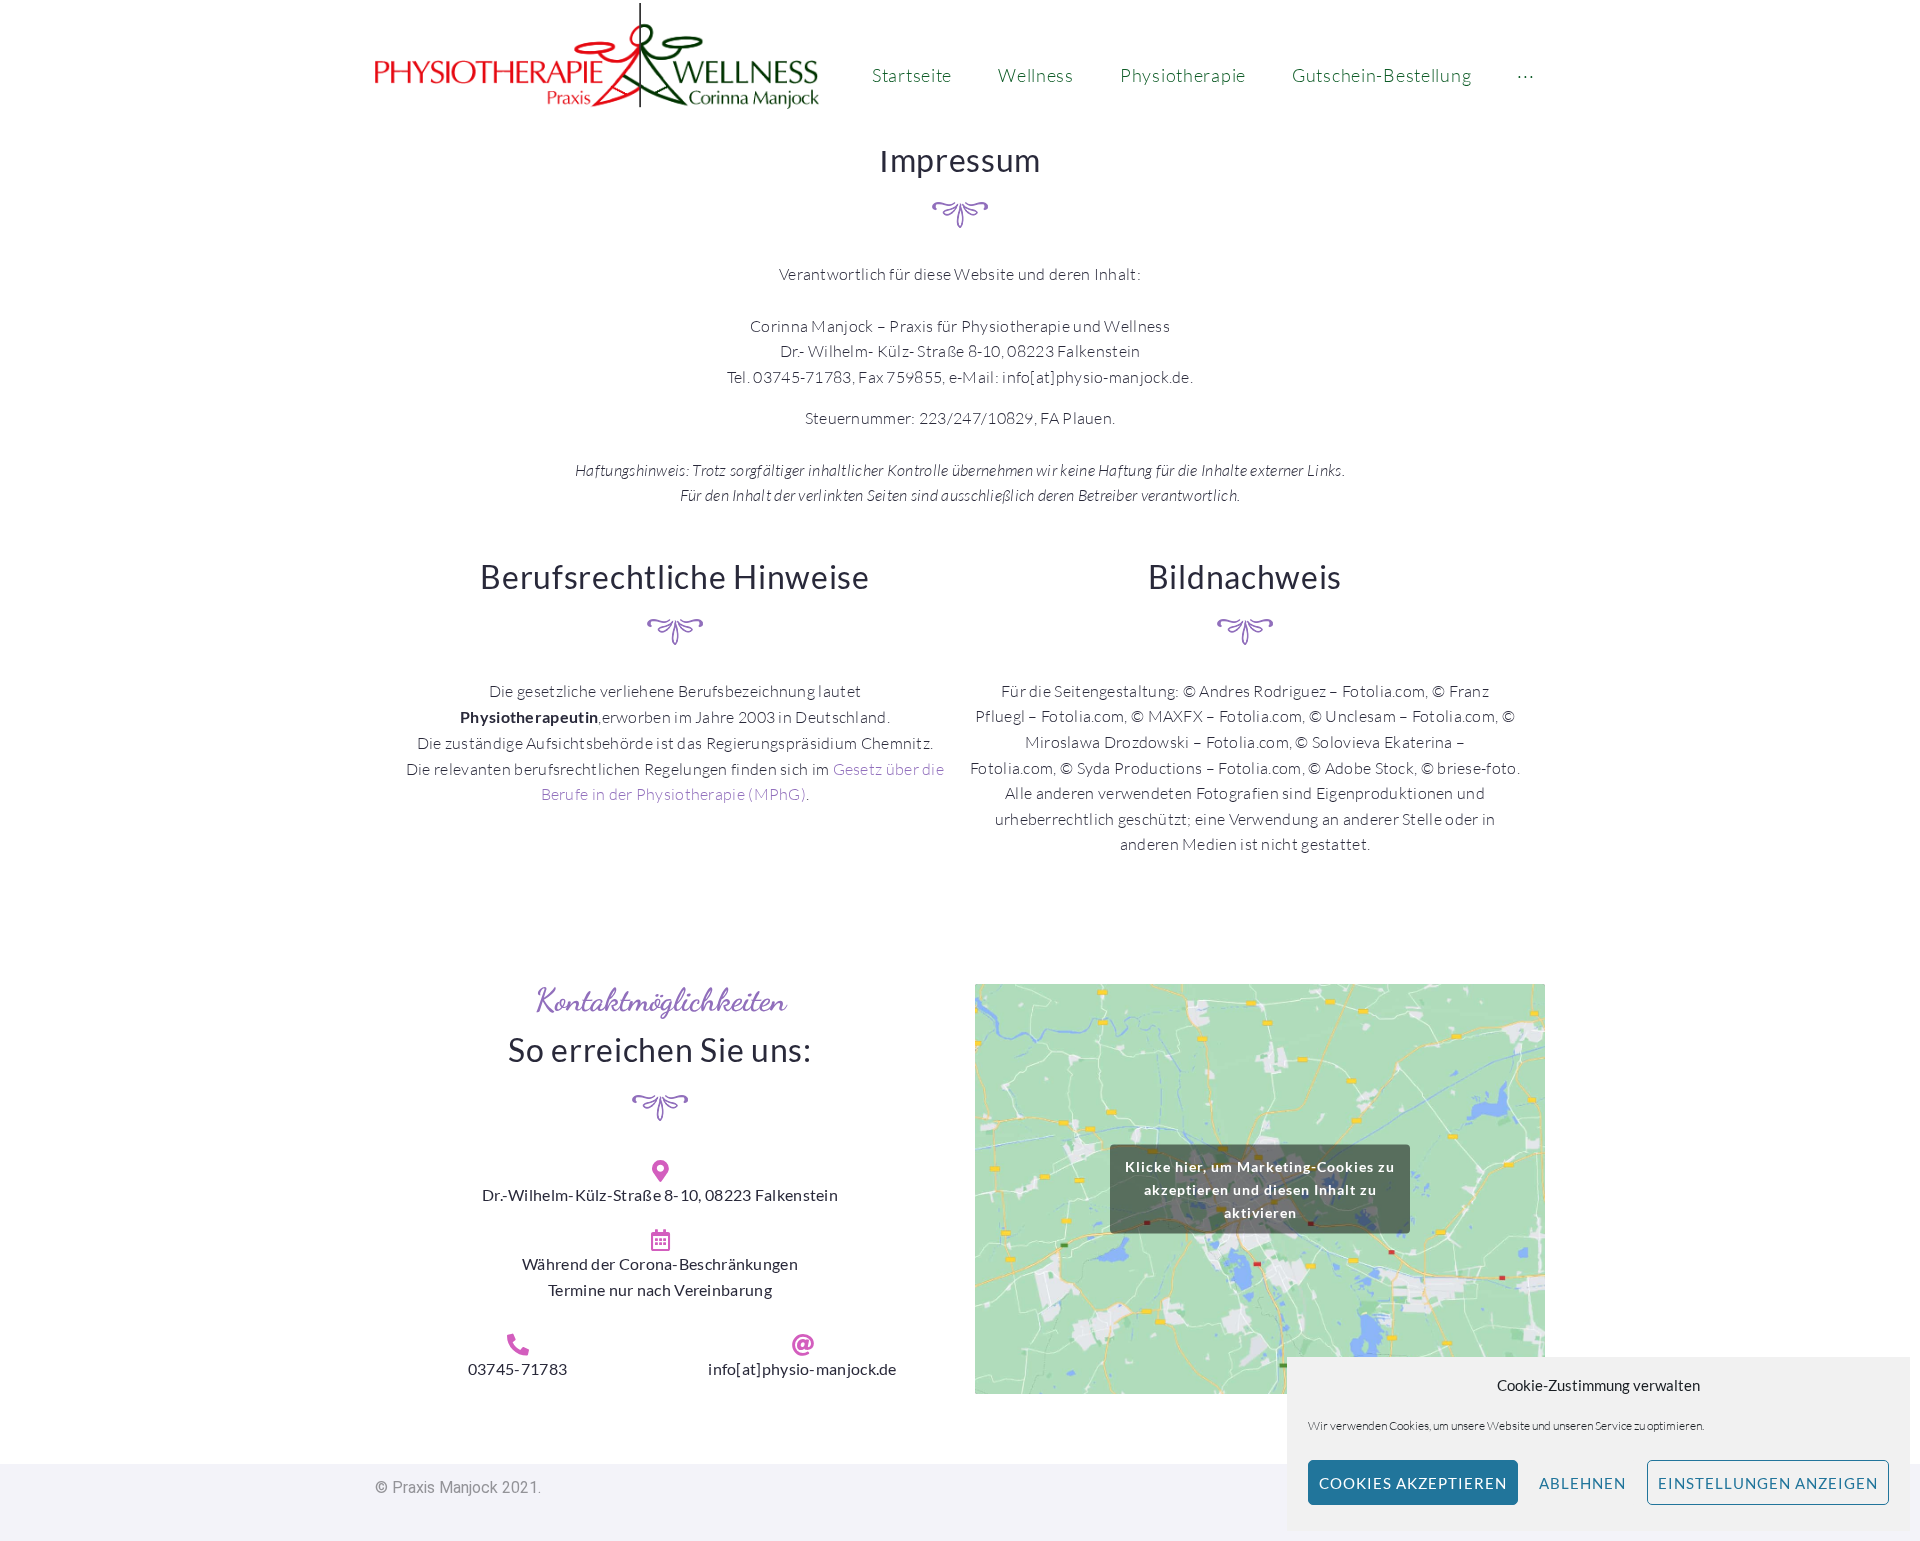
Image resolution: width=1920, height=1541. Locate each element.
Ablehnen (1582, 1483)
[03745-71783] (518, 1345)
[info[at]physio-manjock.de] (803, 1345)
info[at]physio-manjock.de (802, 1368)
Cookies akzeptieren (1413, 1483)
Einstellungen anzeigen (1768, 1483)
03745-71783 (517, 1368)
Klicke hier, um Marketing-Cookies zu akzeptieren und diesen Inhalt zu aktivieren (1260, 1188)
